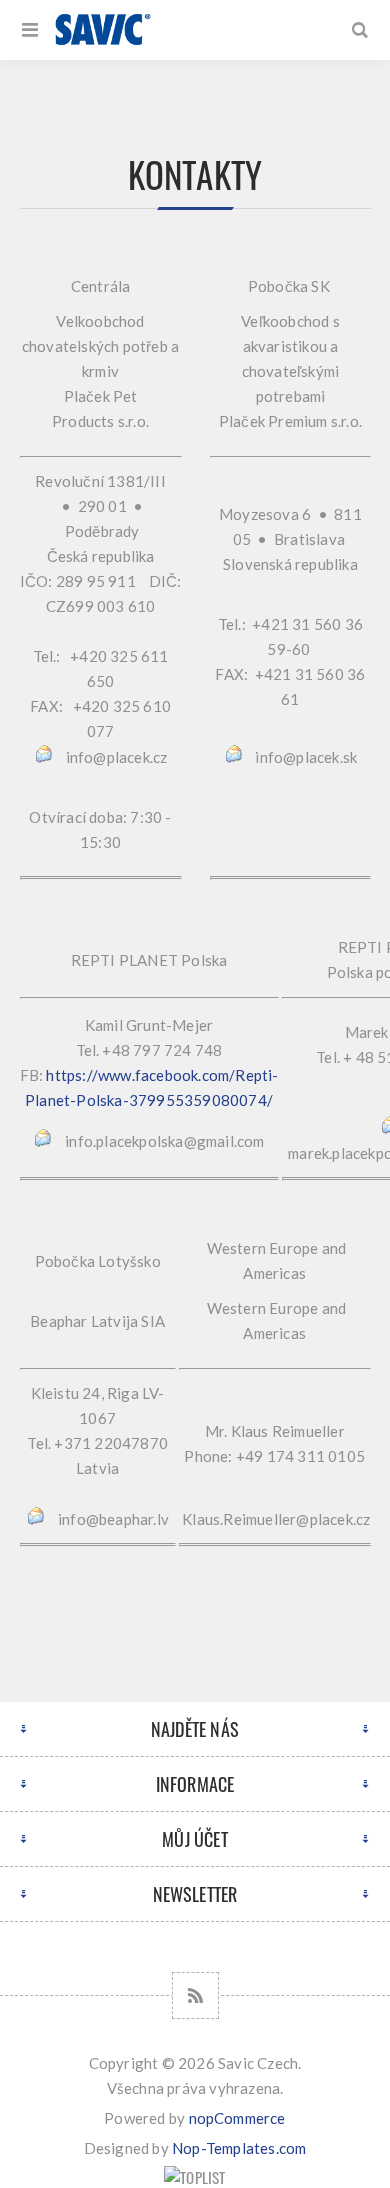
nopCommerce (237, 2118)
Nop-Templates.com (239, 2148)
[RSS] (195, 1995)
